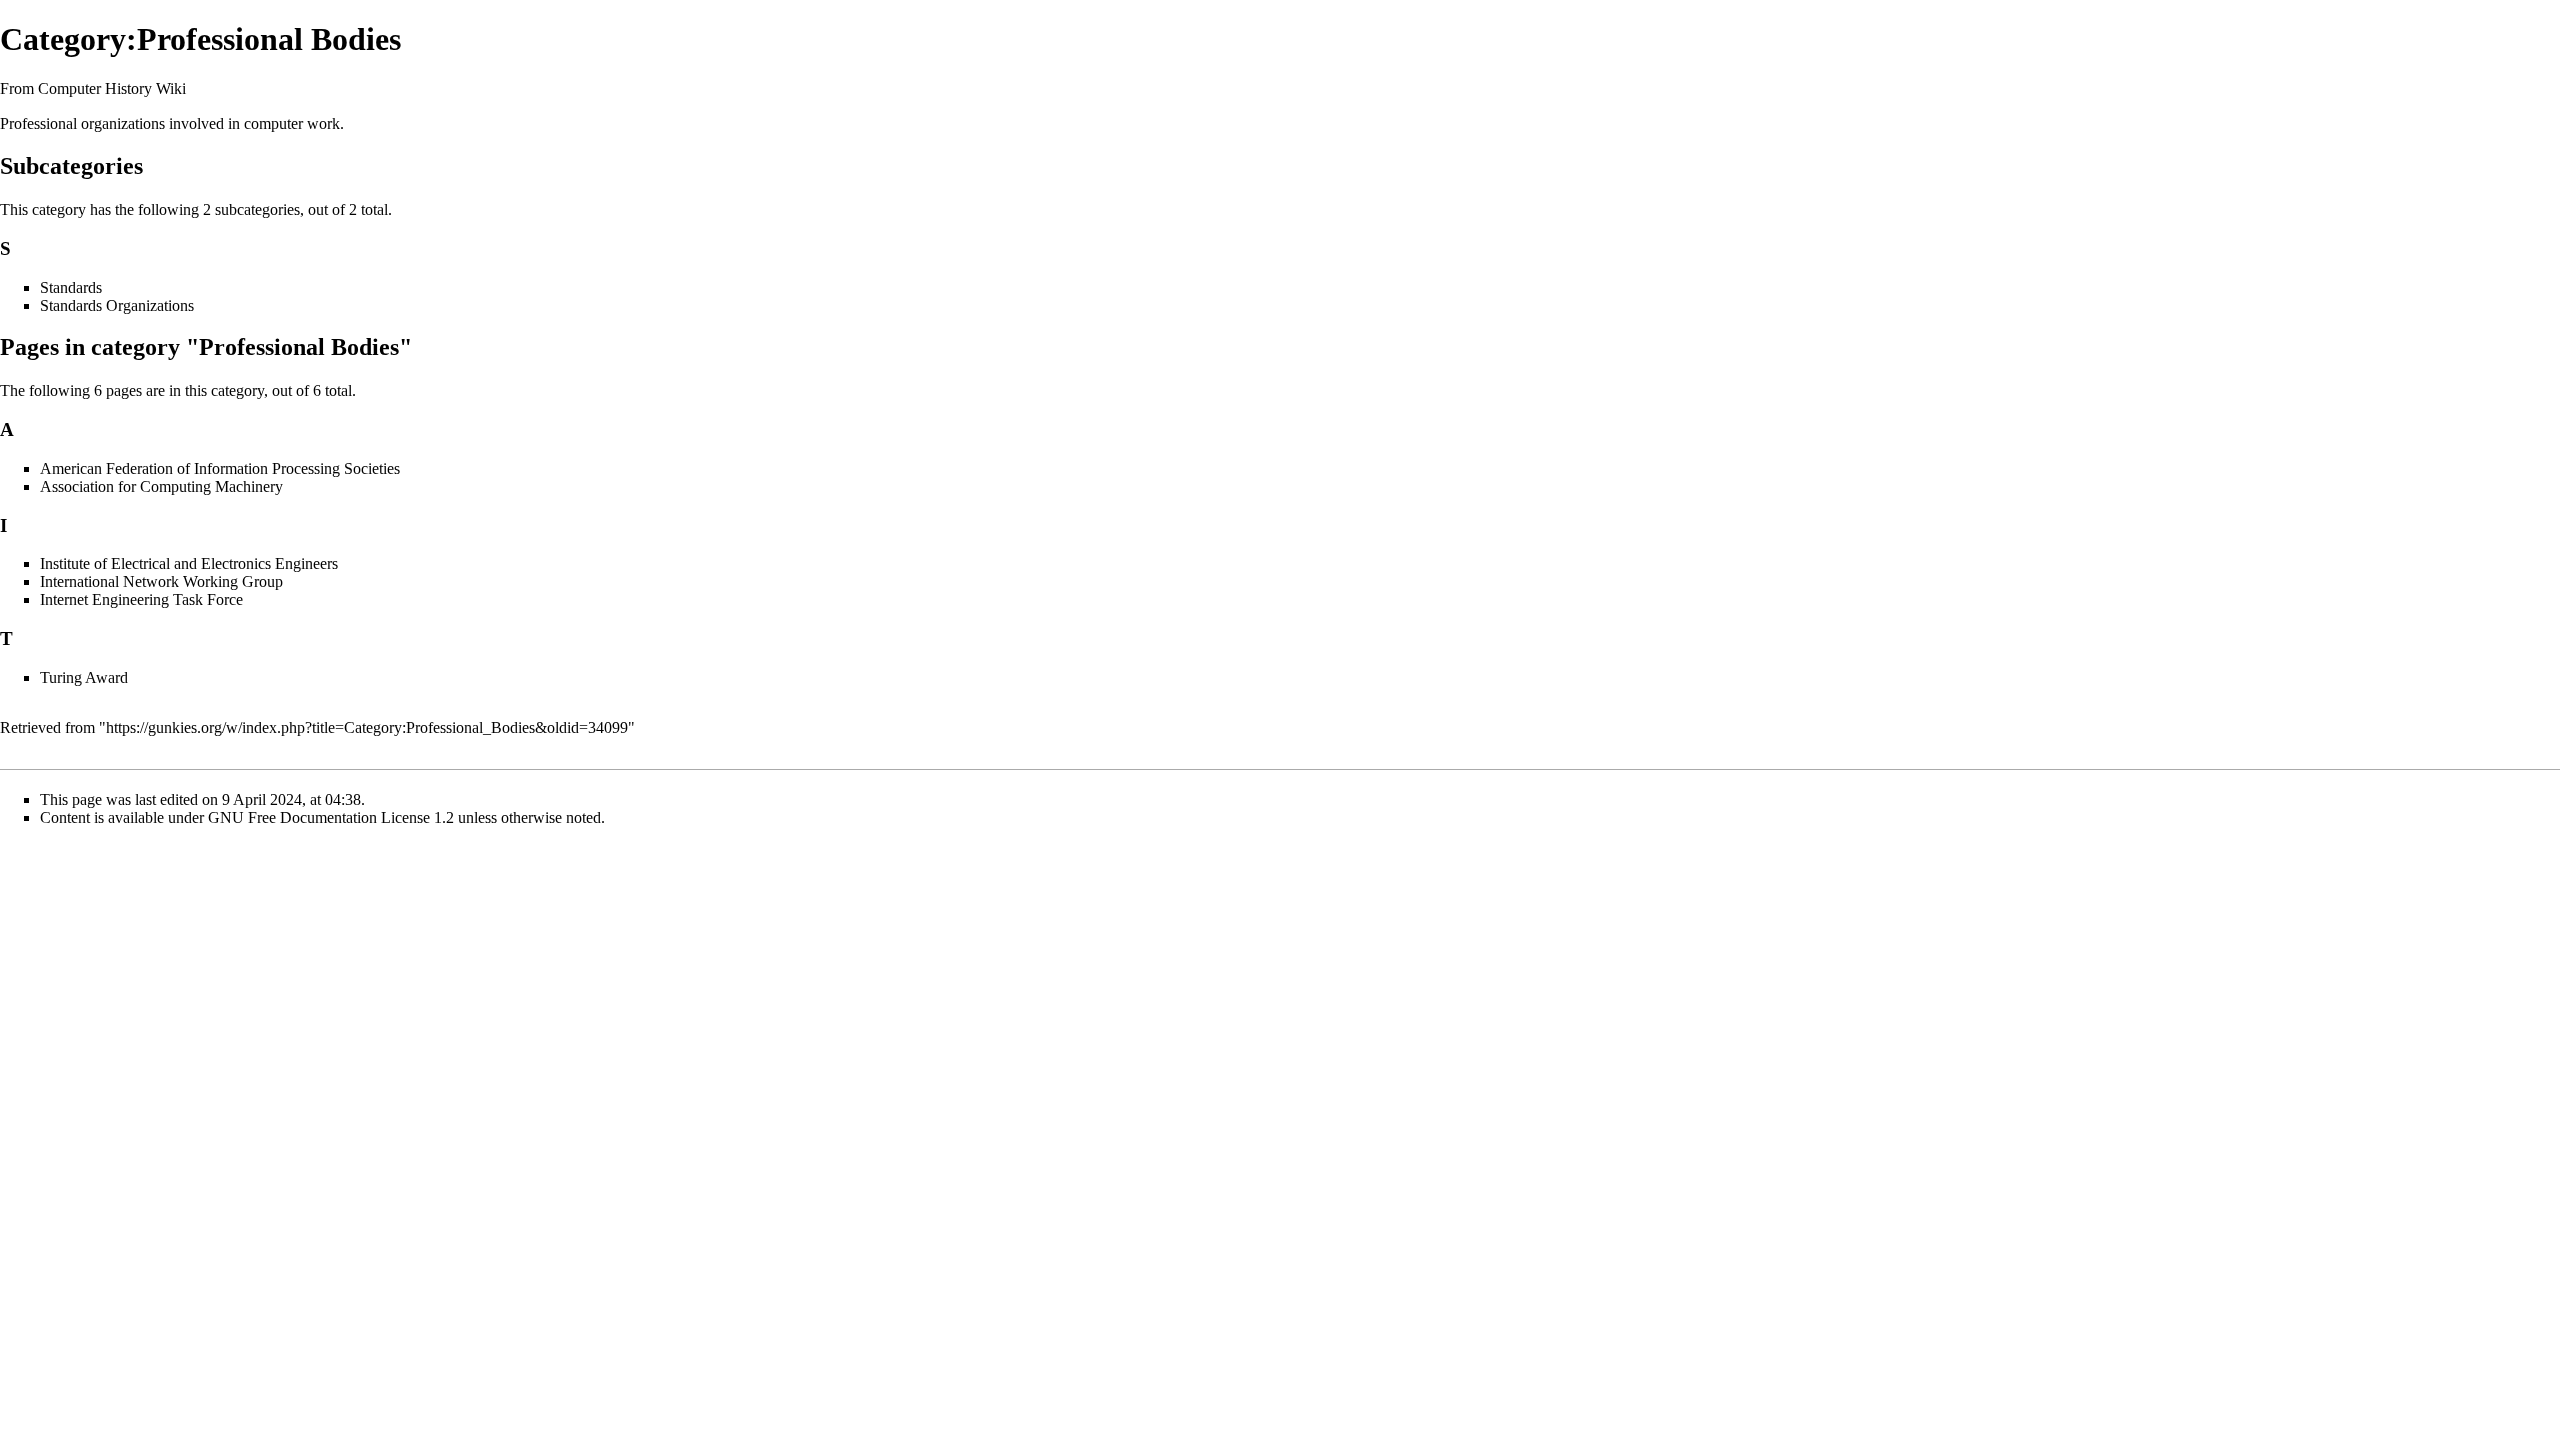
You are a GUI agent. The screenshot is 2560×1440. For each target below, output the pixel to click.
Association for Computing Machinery (161, 486)
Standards (71, 287)
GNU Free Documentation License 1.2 (331, 817)
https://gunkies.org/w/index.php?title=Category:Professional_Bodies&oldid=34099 (367, 727)
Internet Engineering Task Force (141, 599)
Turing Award (84, 677)
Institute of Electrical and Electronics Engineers (189, 563)
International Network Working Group (161, 581)
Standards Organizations (117, 305)
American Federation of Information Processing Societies (220, 468)
